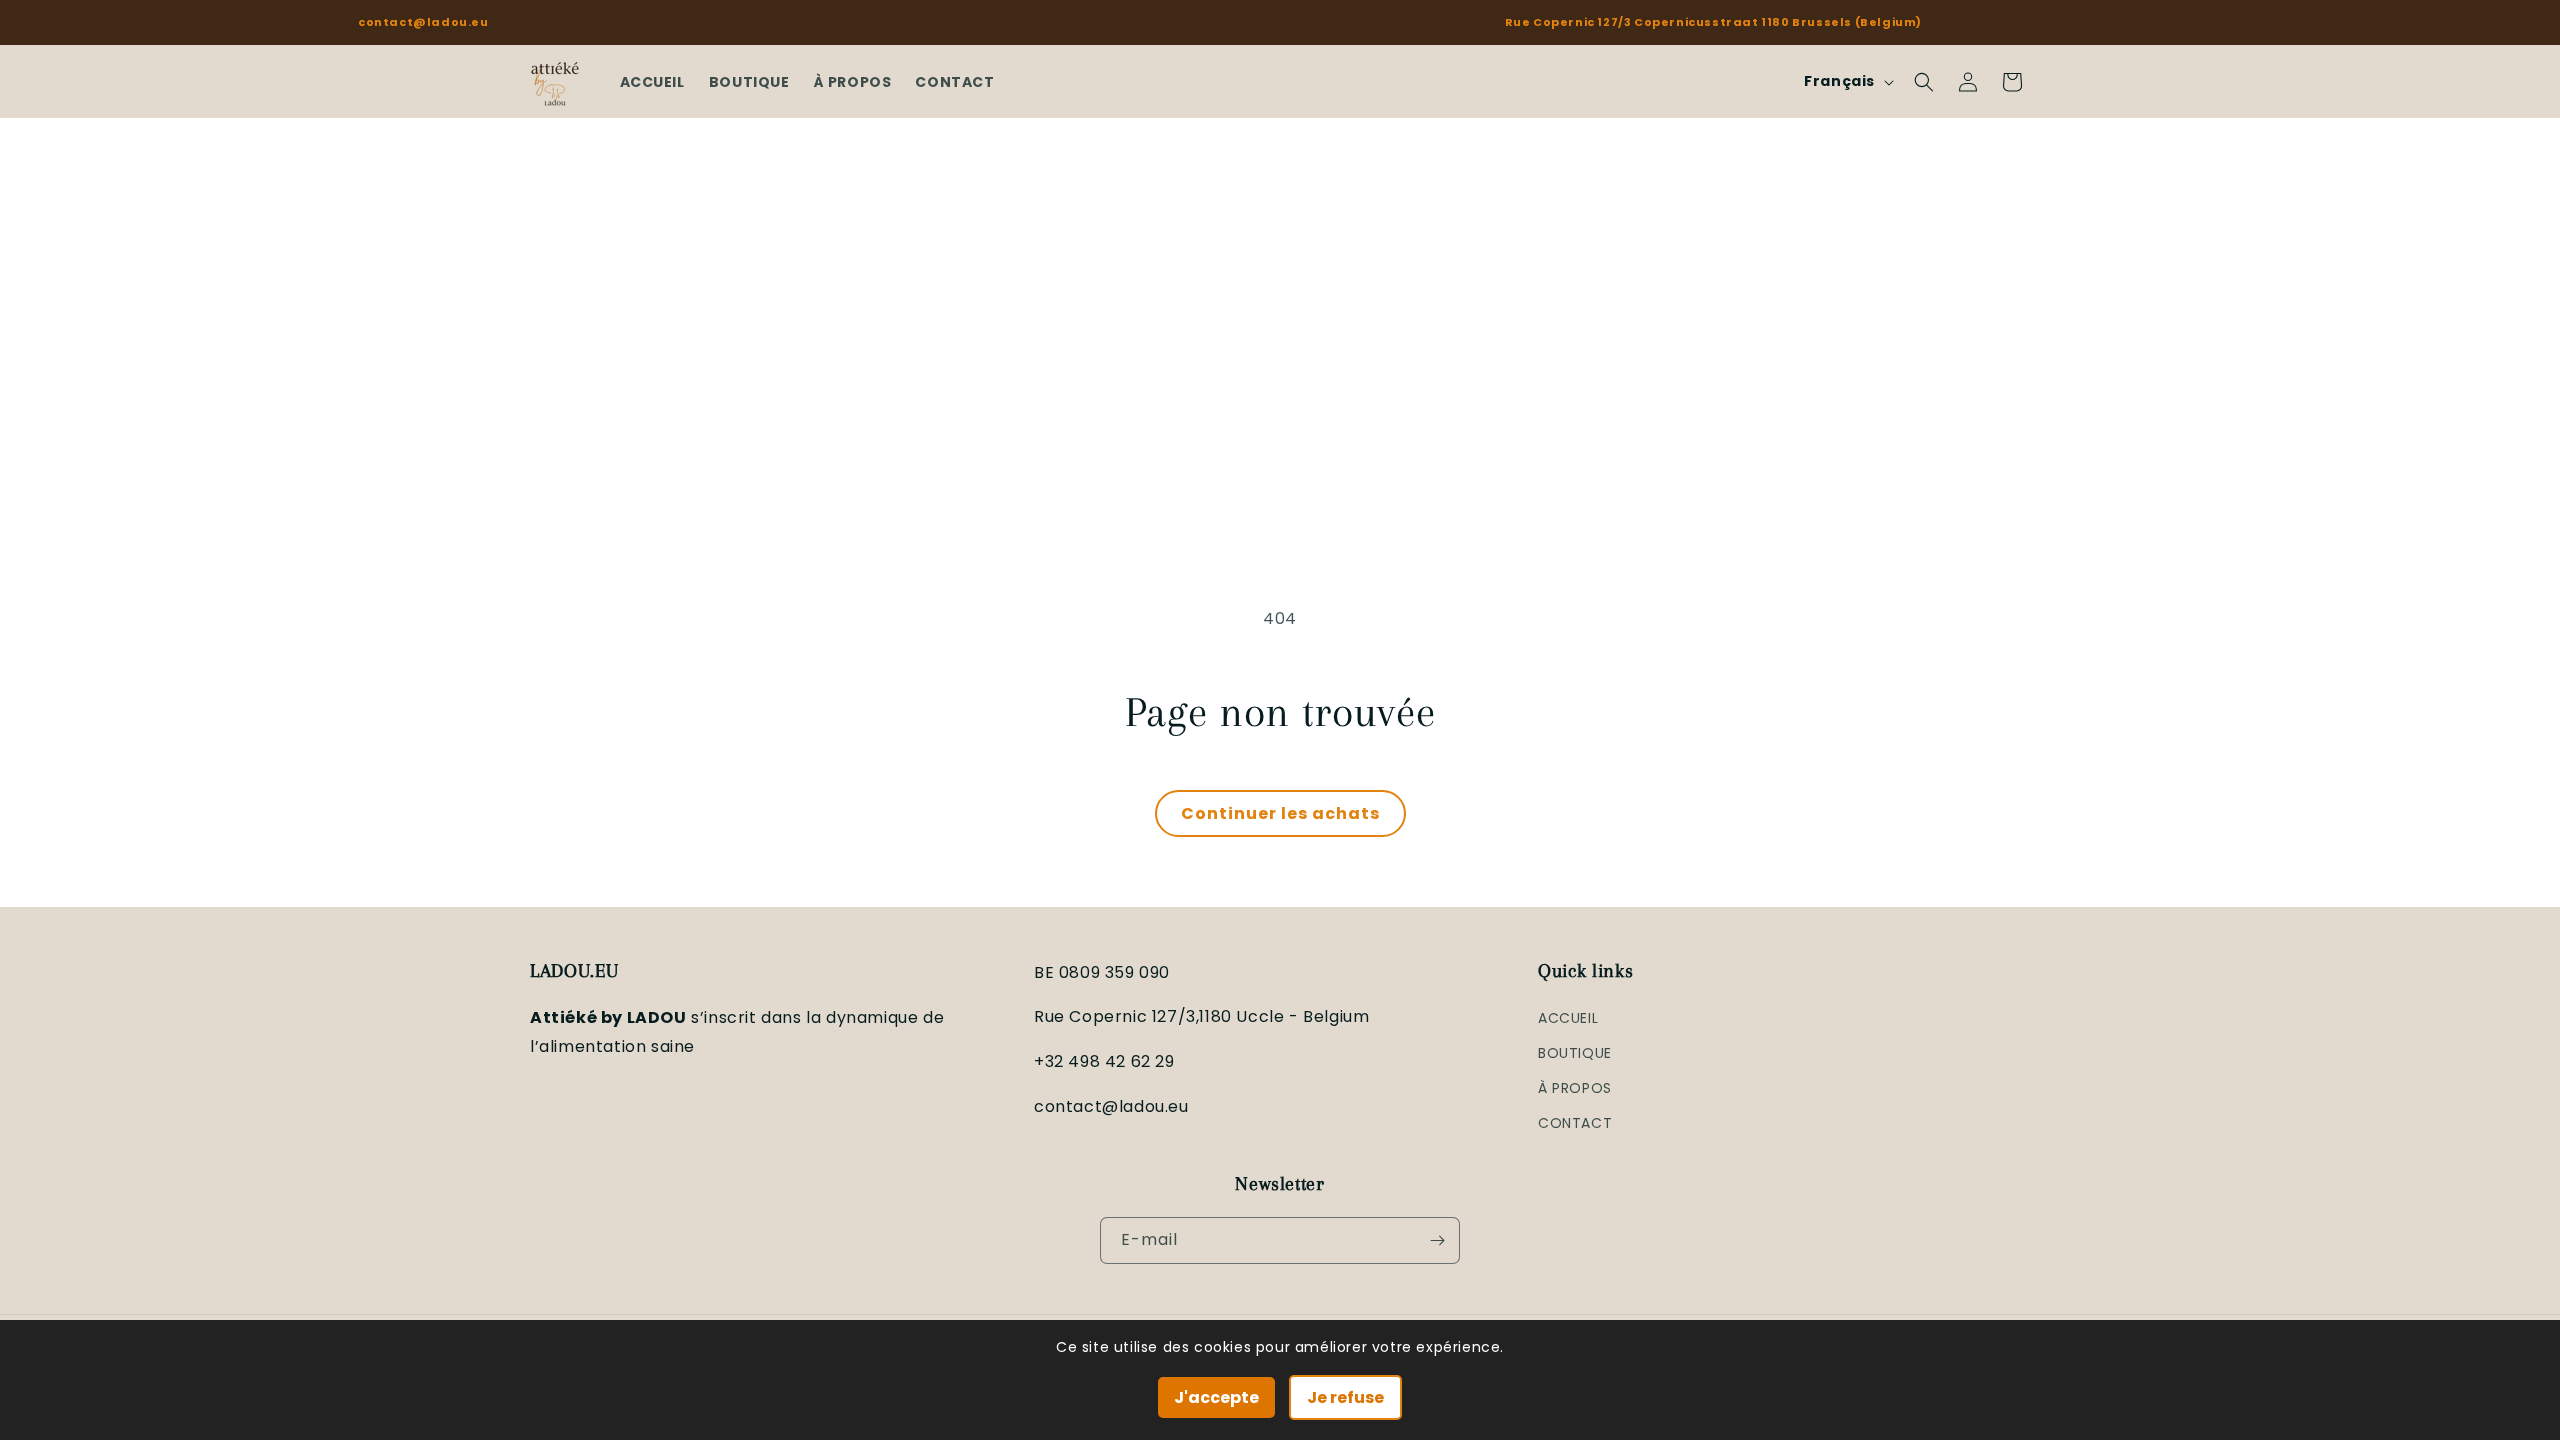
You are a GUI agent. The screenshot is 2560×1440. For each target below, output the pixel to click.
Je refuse (1345, 1397)
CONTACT (1575, 1123)
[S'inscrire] (1437, 1240)
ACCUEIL (1568, 1018)
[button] (1924, 82)
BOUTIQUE (1575, 1053)
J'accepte (1216, 1397)
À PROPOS (1575, 1088)
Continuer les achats (1280, 813)
